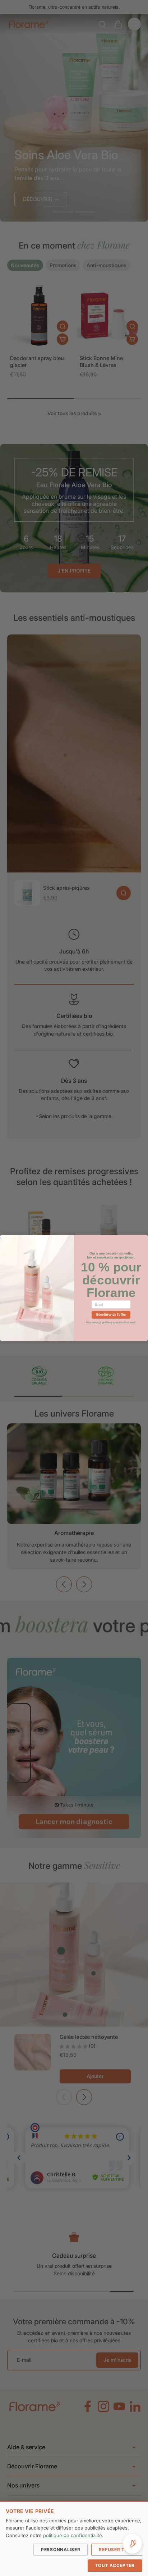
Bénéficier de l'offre (111, 1315)
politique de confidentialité (73, 2535)
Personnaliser (61, 2550)
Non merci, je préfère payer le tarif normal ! (111, 1322)
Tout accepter (115, 2565)
